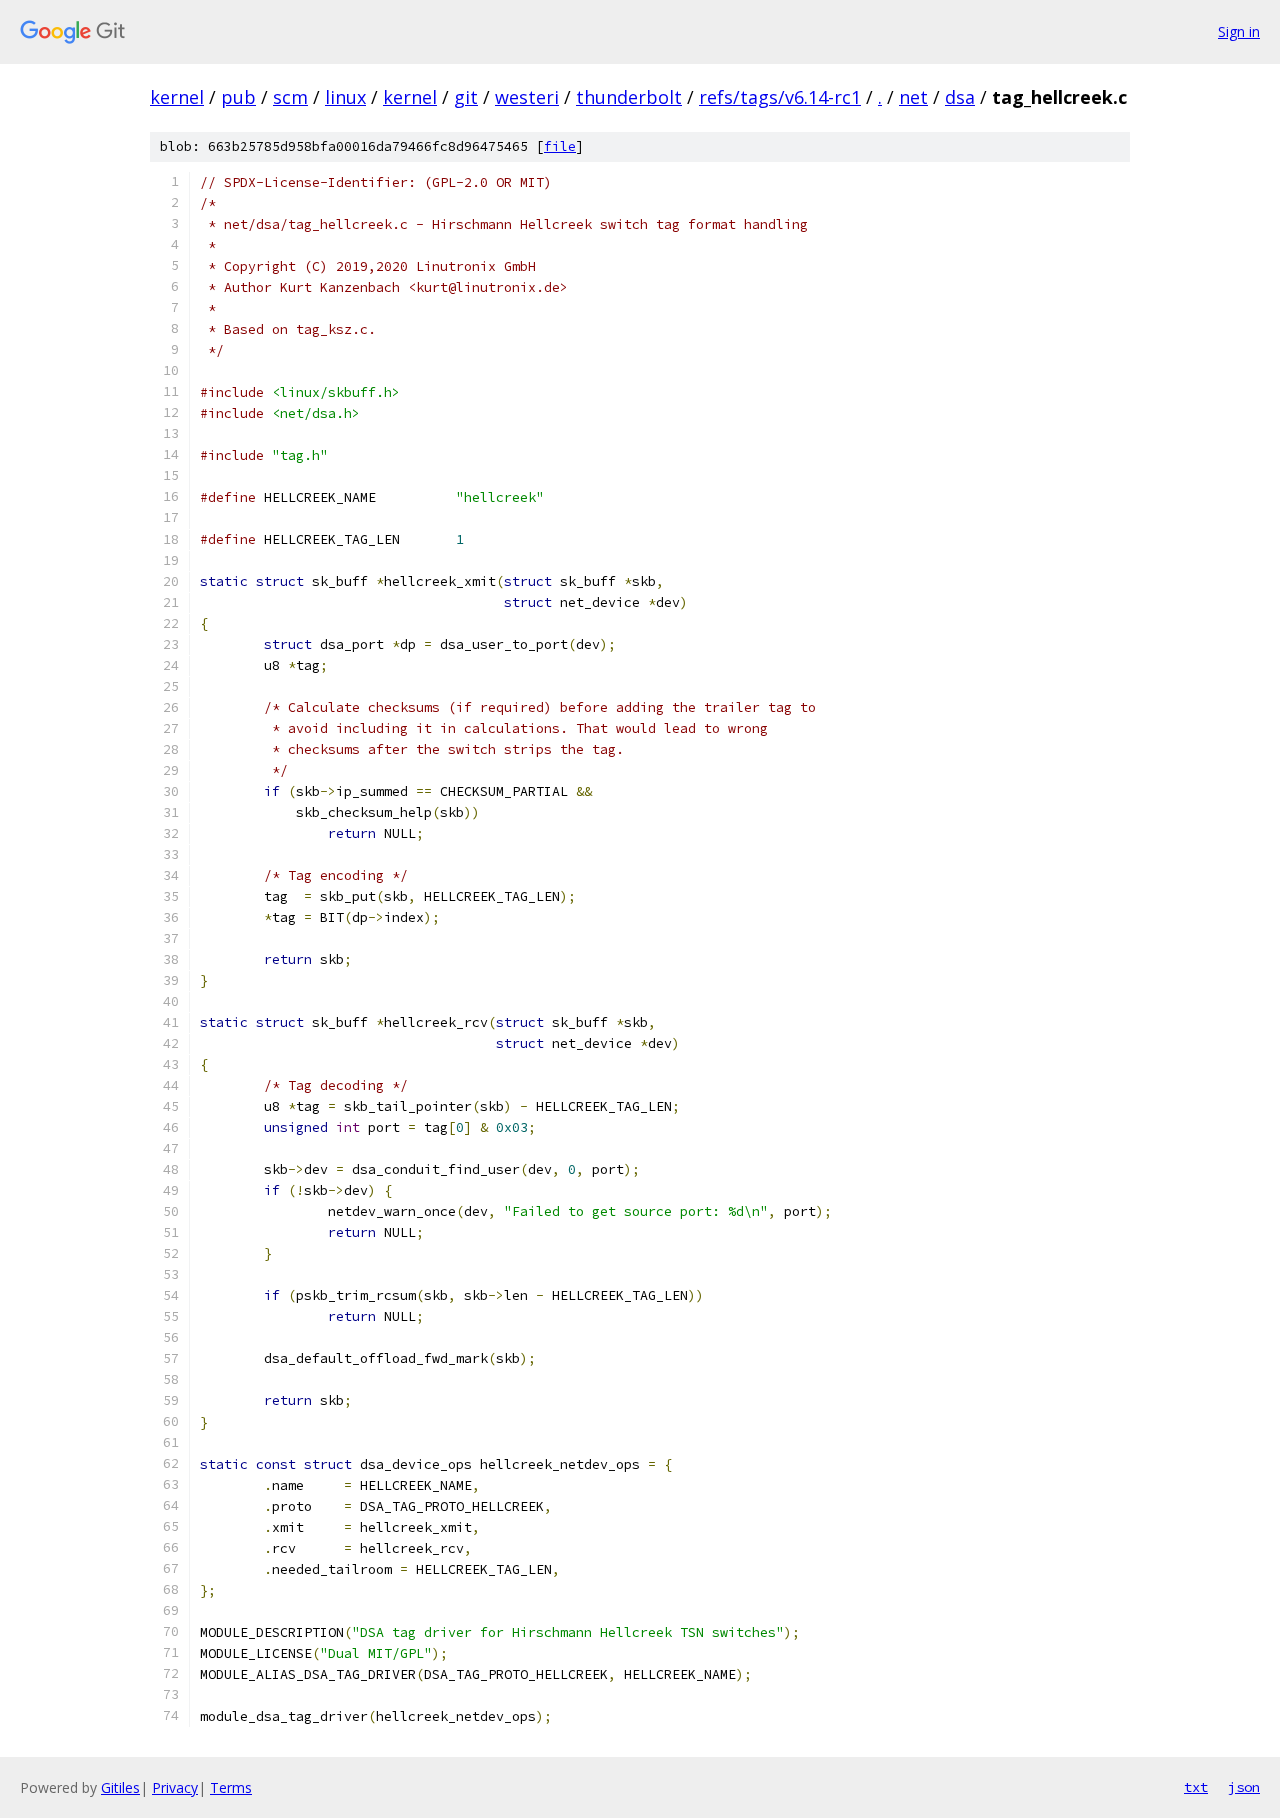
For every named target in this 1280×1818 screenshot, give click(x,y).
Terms (231, 1787)
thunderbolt (629, 97)
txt (1196, 1787)
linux (345, 97)
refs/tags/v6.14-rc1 (780, 97)
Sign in (1239, 31)
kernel (177, 97)
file (560, 146)
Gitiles (120, 1787)
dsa (960, 97)
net (913, 97)
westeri (527, 97)
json (1244, 1787)
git (466, 97)
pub (238, 97)
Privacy (175, 1787)
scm (290, 97)
